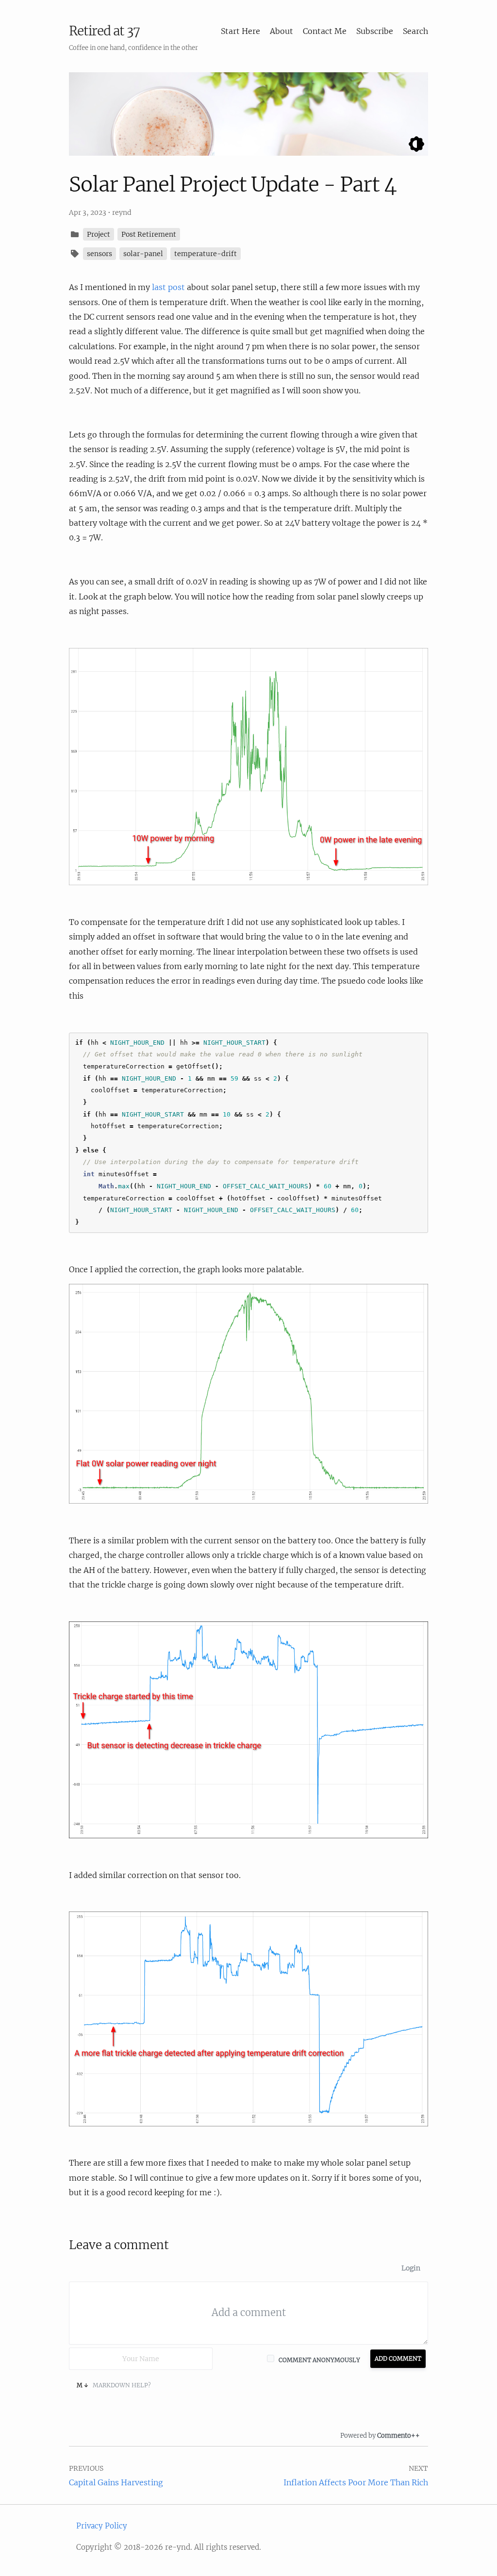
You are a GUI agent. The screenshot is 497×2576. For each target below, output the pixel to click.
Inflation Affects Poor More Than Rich (356, 2482)
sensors (99, 254)
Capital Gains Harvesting (116, 2482)
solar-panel (143, 254)
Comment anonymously (319, 2360)
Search (415, 31)
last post (168, 287)
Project (99, 234)
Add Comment (398, 2358)
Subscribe (375, 31)
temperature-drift (206, 254)
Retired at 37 (104, 31)
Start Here (240, 31)
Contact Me (325, 31)
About (282, 31)
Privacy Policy (102, 2526)
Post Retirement (149, 234)
